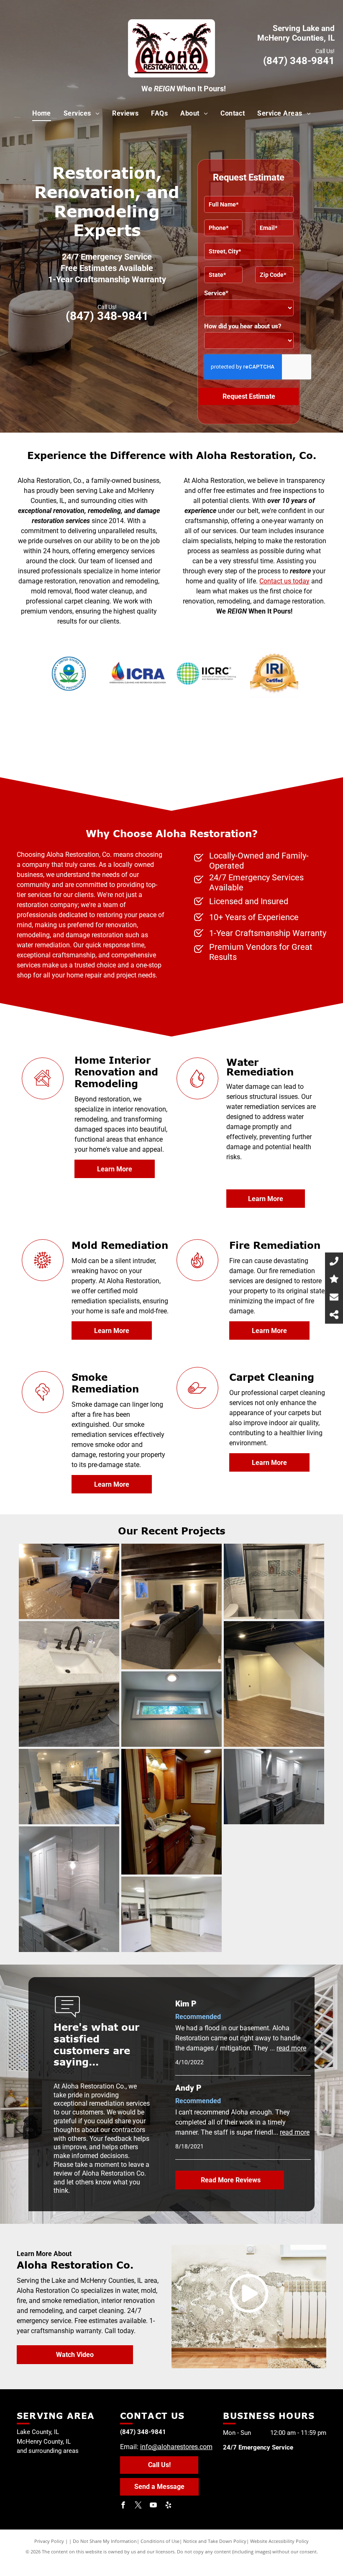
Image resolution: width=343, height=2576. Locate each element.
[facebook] (123, 2506)
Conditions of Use (160, 2541)
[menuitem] (42, 113)
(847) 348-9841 (299, 61)
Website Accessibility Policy (279, 2541)
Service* (216, 293)
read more (291, 2048)
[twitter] (138, 2506)
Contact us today (284, 581)
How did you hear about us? (243, 326)
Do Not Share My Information (105, 2541)
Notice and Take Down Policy (215, 2541)
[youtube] (154, 2506)
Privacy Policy (49, 2541)
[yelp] (169, 2506)
